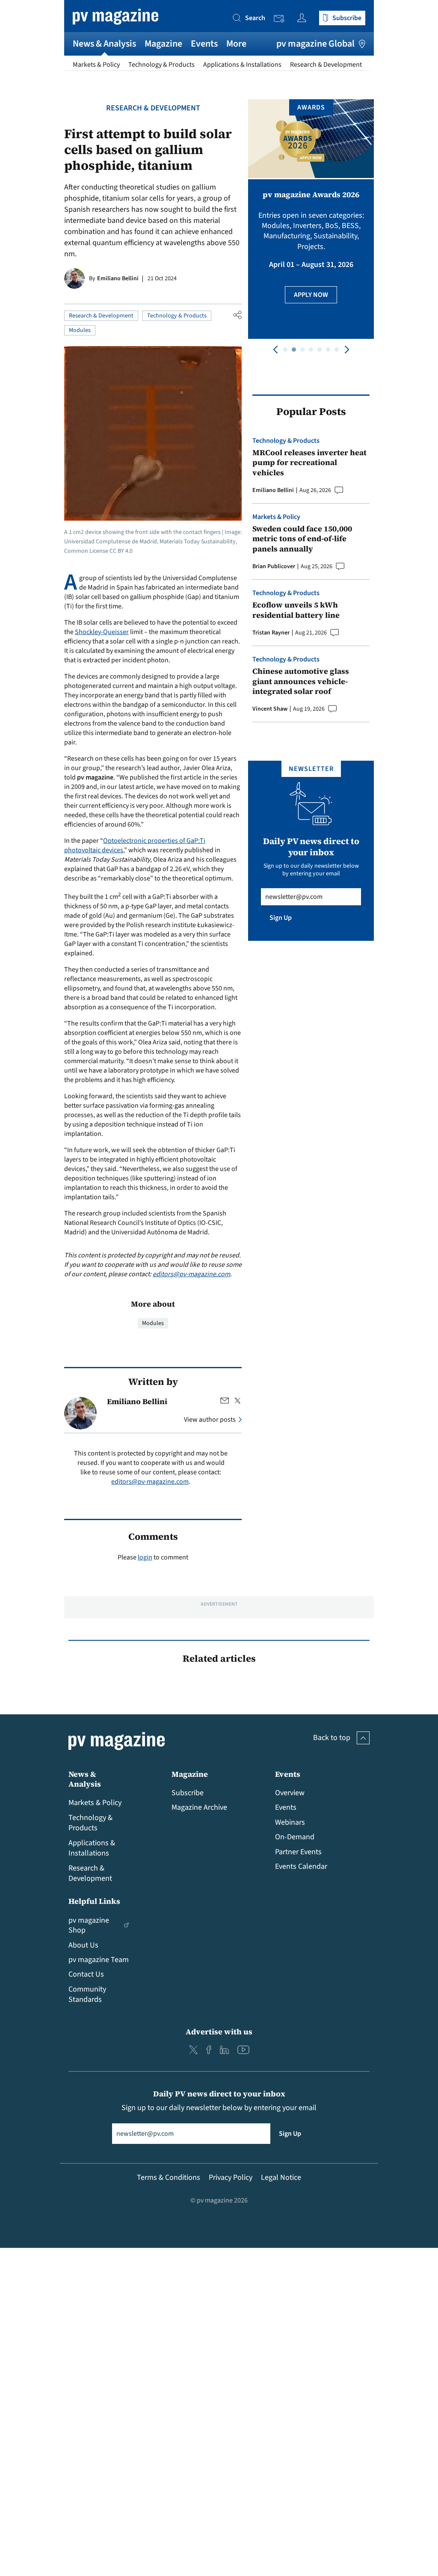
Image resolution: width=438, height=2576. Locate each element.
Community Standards (87, 1994)
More (236, 44)
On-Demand (295, 1837)
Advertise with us (219, 2032)
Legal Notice (281, 2177)
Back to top (332, 1738)
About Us (83, 1945)
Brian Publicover (274, 566)
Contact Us (86, 1974)
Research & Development (326, 65)
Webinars (290, 1822)
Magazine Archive (199, 1807)
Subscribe (188, 1793)
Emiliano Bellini (118, 279)
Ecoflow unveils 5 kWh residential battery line (296, 610)
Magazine (163, 44)
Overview (290, 1793)
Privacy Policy (231, 2177)
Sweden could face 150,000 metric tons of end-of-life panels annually (302, 539)
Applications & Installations (242, 65)
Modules (80, 330)
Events (204, 44)
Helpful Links (94, 1901)
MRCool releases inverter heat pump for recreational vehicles (309, 462)
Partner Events (298, 1852)
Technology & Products (161, 65)
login (145, 1557)
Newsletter (281, 19)
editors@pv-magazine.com (191, 1274)
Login (304, 18)
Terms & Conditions (169, 2177)
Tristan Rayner (271, 633)
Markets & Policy (96, 65)
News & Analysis (104, 44)
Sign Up (281, 918)
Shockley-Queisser (102, 632)
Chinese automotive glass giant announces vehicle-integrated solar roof (301, 681)
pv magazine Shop (89, 1925)
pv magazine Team (99, 1960)
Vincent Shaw (270, 709)
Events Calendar (301, 1866)
